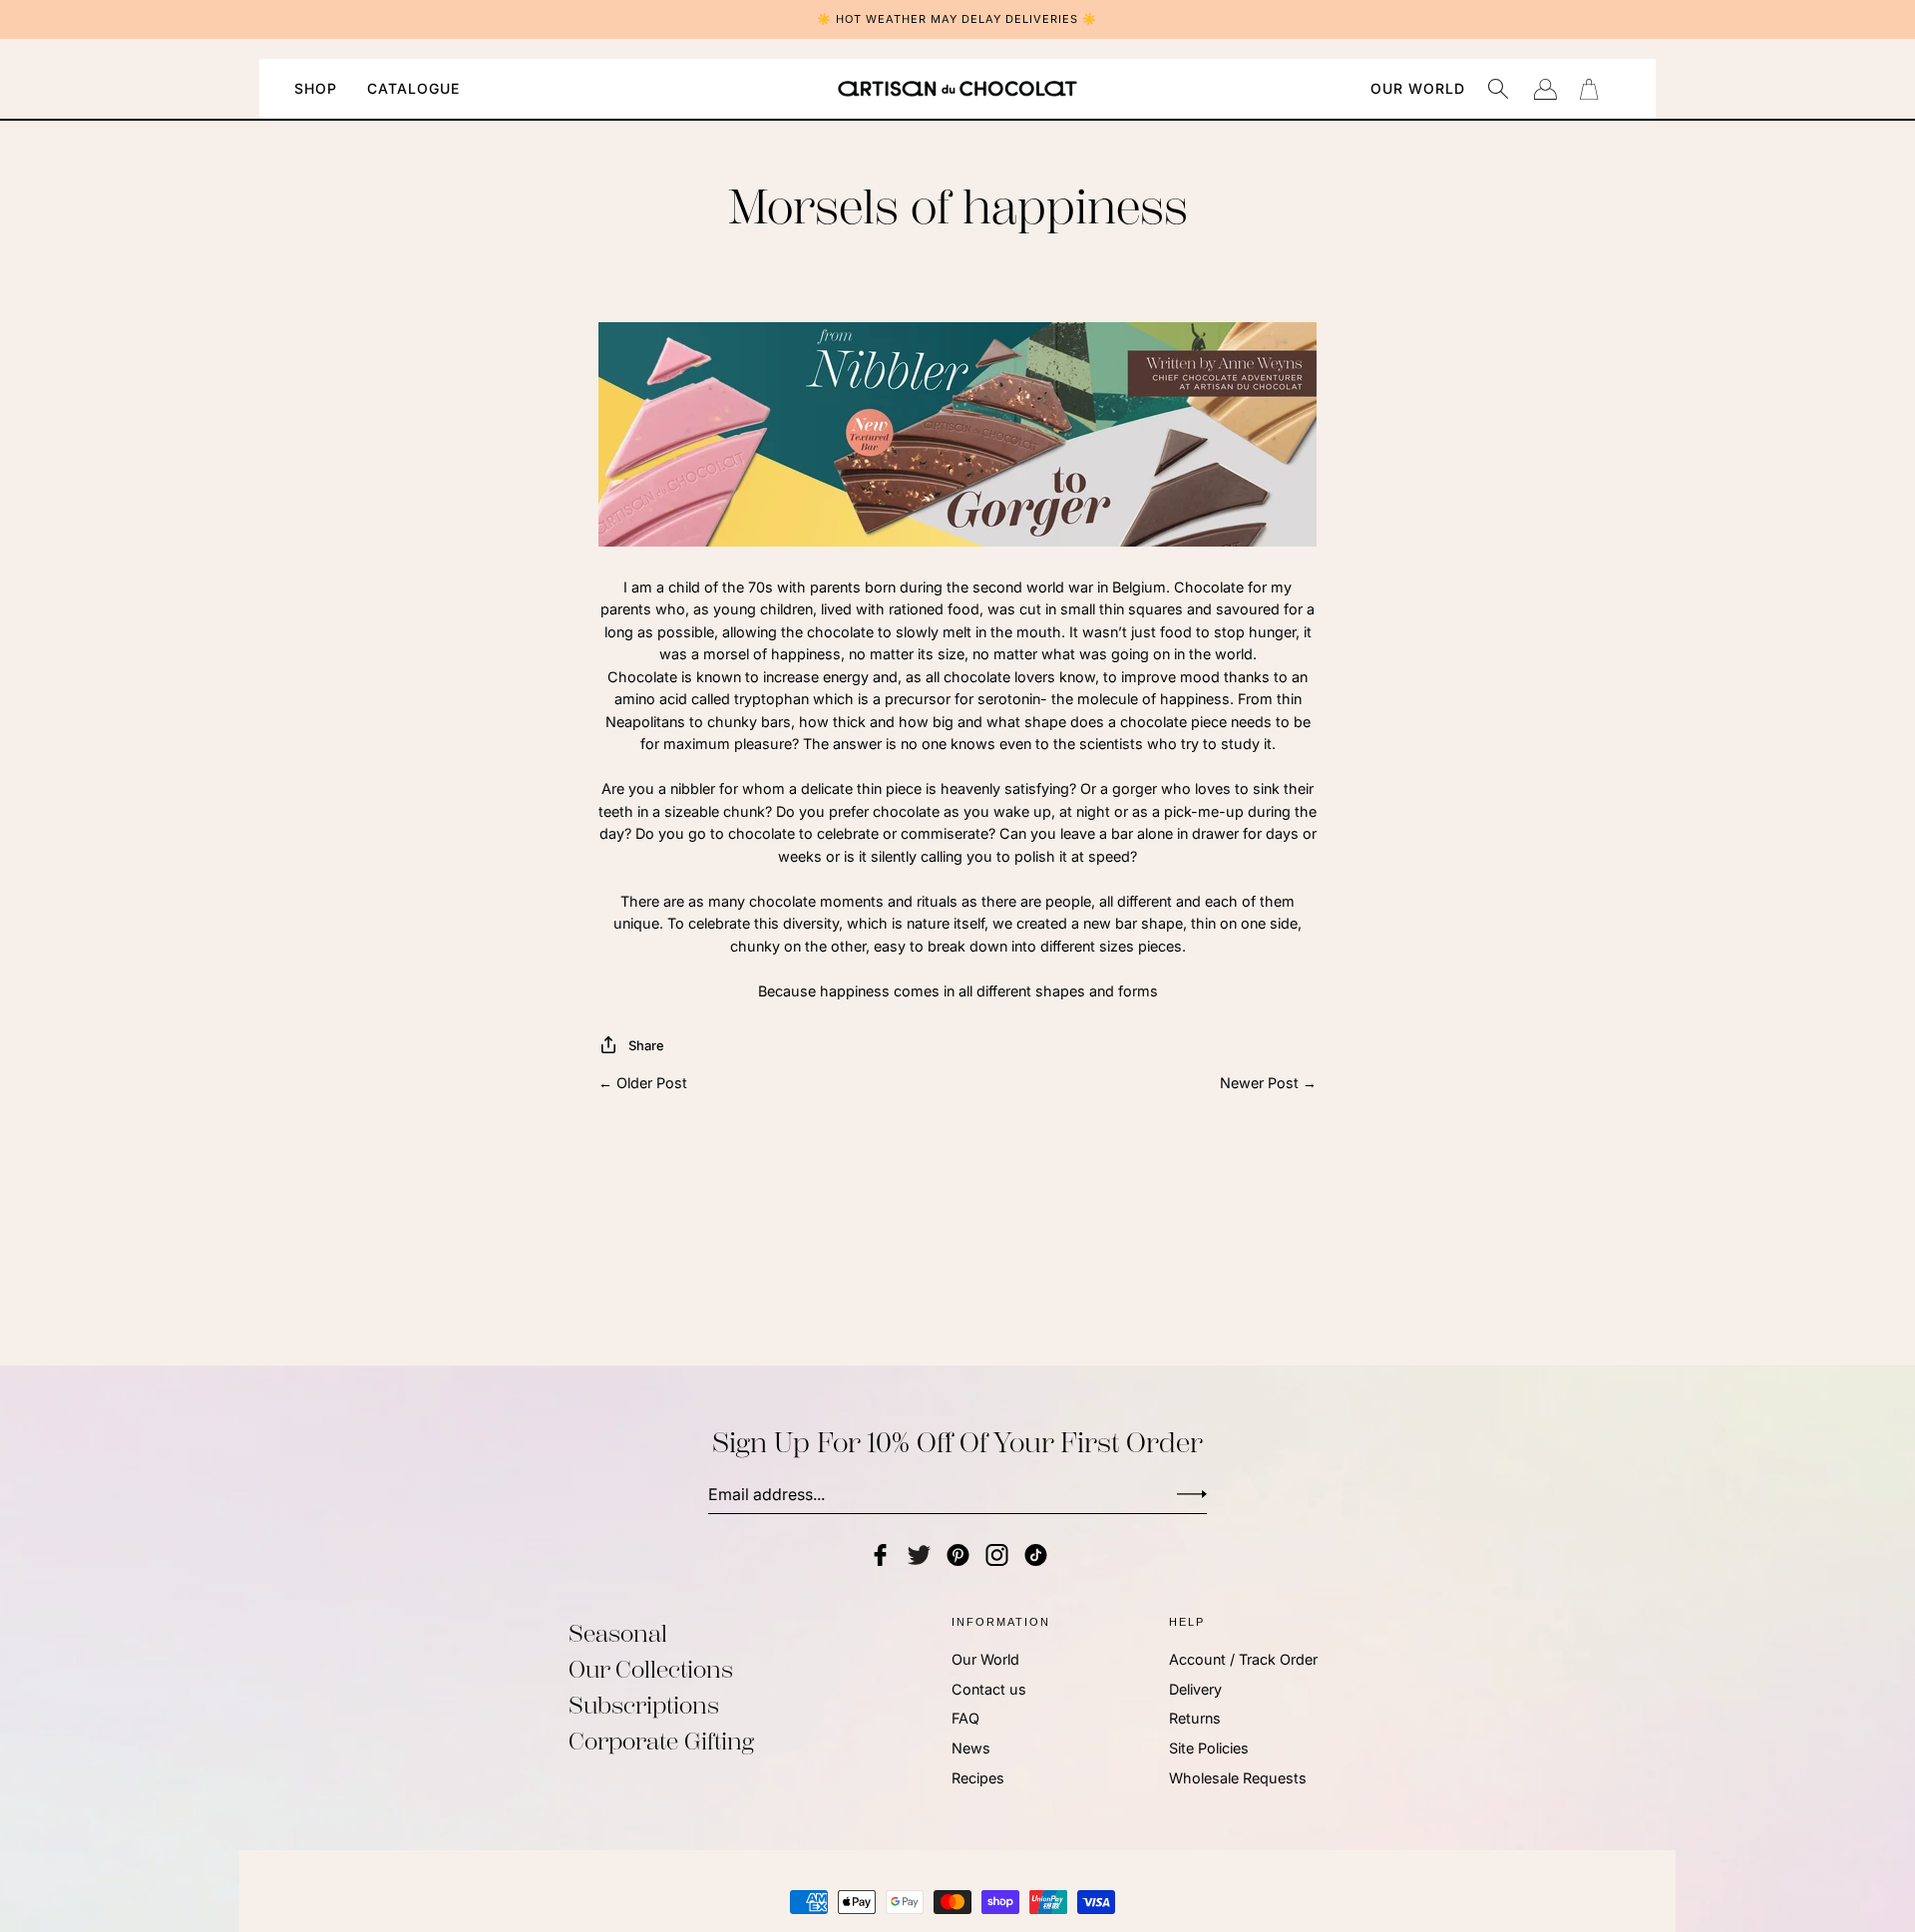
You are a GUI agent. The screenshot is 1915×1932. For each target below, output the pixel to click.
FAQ (965, 1719)
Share (646, 1045)
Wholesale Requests (1238, 1778)
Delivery (1195, 1689)
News (971, 1748)
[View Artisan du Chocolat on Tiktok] (1036, 1555)
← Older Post (643, 1083)
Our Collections (651, 1670)
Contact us (989, 1689)
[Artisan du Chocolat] (957, 89)
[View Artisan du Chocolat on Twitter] (919, 1555)
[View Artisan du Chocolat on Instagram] (997, 1555)
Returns (1195, 1719)
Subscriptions (644, 1706)
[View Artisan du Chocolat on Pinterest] (958, 1555)
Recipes (978, 1778)
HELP (1187, 1622)
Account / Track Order (1243, 1659)
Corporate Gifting (661, 1741)
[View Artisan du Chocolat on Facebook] (880, 1555)
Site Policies (1209, 1748)
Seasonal (618, 1634)
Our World (985, 1659)
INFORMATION (1001, 1622)
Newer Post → (1268, 1083)
